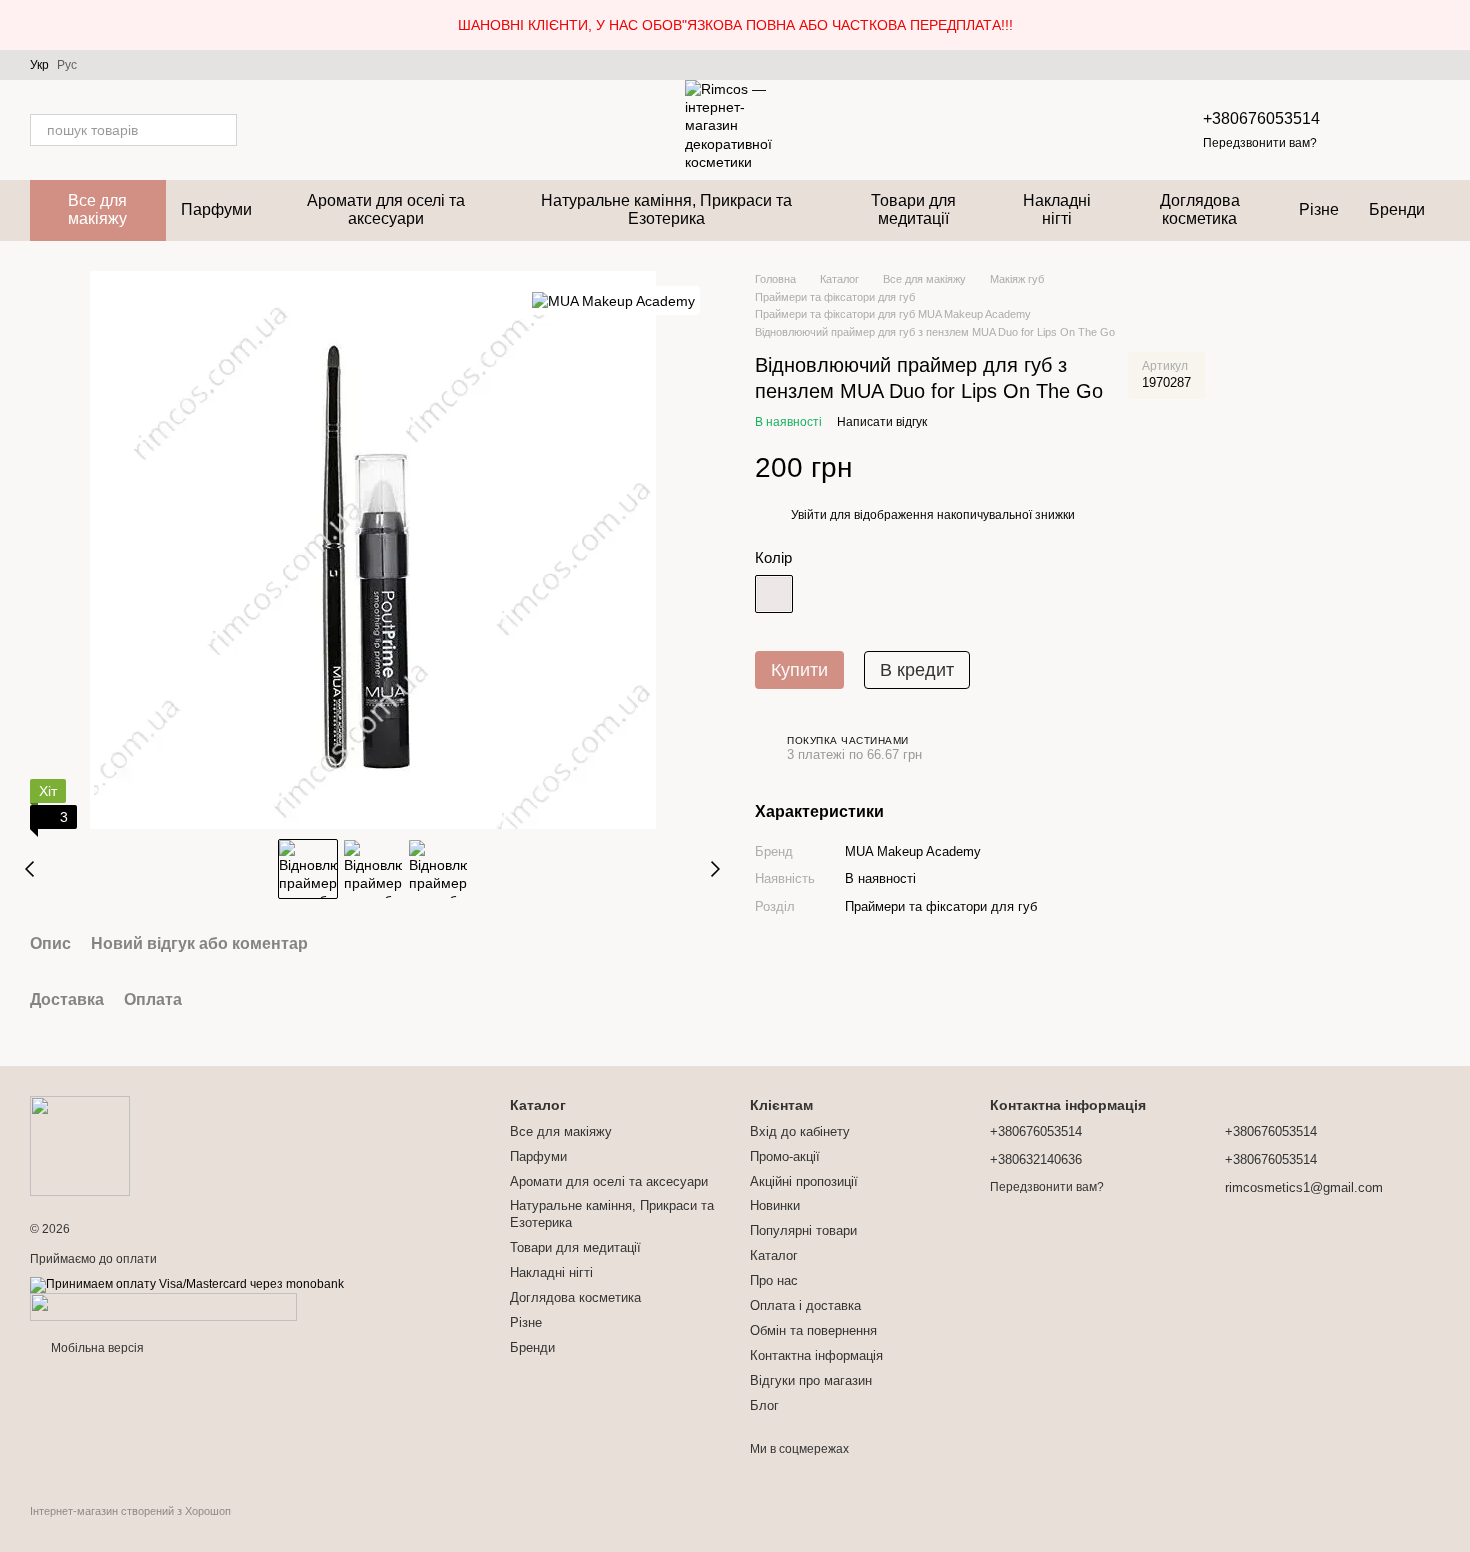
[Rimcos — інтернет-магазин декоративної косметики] (80, 1145)
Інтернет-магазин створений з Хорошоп (130, 1511)
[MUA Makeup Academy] (613, 300)
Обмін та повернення (813, 1330)
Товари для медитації (913, 209)
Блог (764, 1405)
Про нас (774, 1280)
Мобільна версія (96, 1348)
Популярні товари (803, 1230)
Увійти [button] (809, 514)
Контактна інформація (816, 1355)
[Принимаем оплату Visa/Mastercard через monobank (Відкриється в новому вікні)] (187, 1284)
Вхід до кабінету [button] (800, 1131)
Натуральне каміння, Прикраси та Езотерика (666, 209)
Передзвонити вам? (1260, 143)
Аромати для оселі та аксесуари (386, 209)
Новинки (775, 1205)
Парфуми (216, 209)
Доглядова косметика (1200, 209)
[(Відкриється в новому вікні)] (163, 1306)
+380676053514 (1261, 118)
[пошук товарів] (221, 130)
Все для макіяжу (97, 209)
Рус (67, 65)
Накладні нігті (1057, 209)
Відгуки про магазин (811, 1380)
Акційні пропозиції (804, 1181)
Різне (1319, 209)
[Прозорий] (774, 594)
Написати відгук (882, 421)
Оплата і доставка (805, 1305)
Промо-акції (785, 1156)
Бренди (1397, 209)
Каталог (774, 1255)
